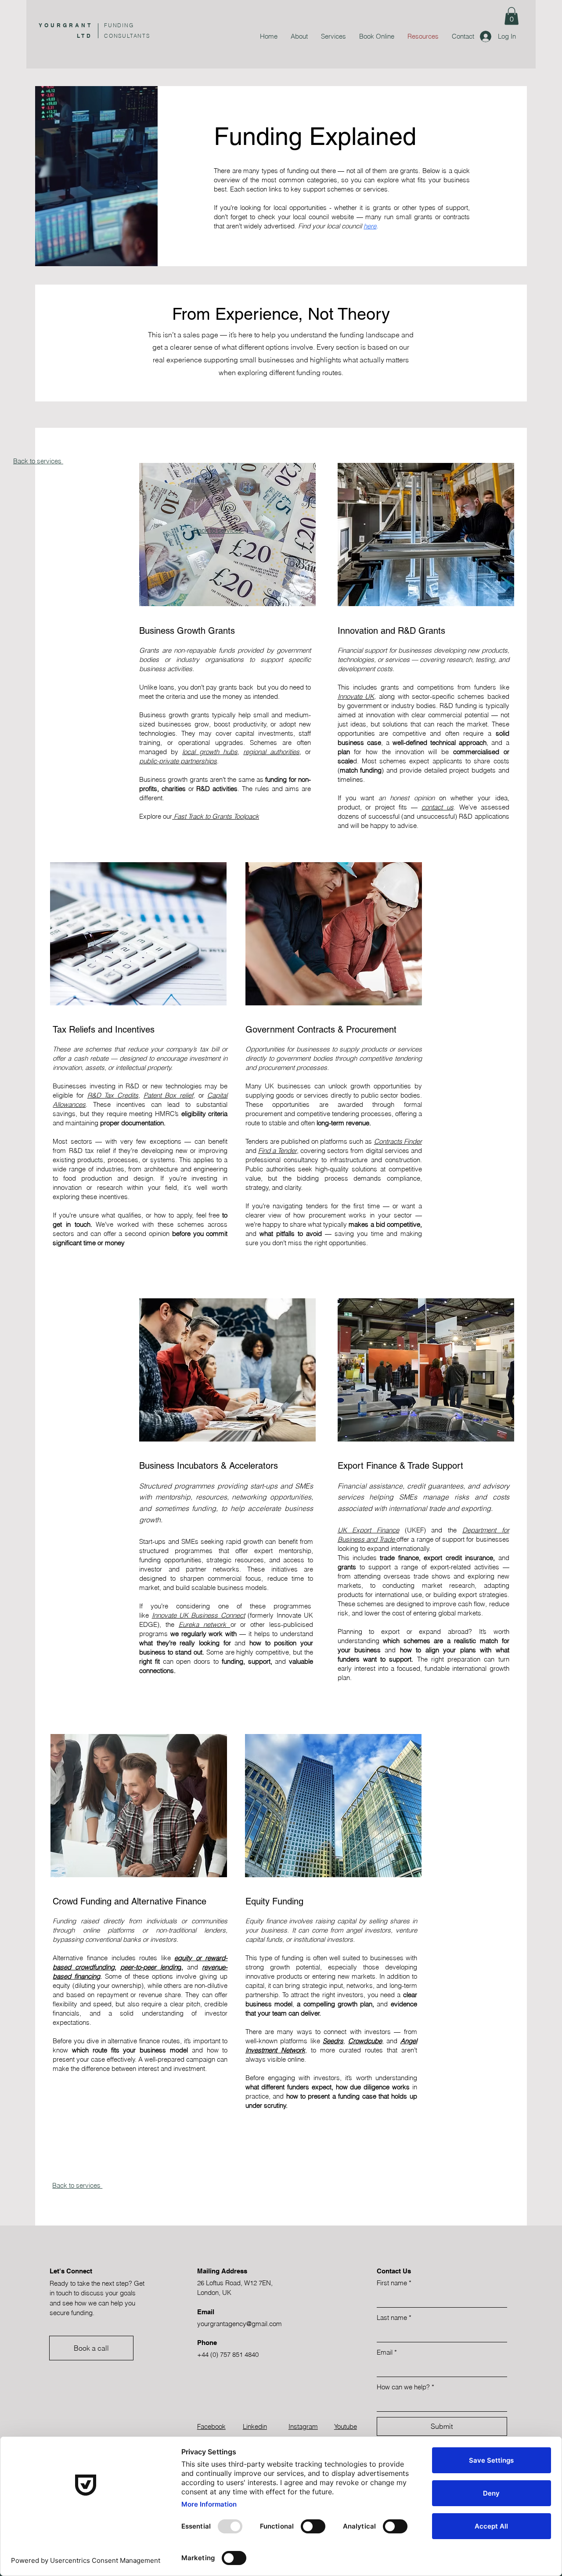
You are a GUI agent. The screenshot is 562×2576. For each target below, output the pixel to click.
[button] (512, 16)
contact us (438, 807)
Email (387, 2352)
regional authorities (271, 752)
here (370, 226)
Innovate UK (356, 696)
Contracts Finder (398, 1141)
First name (394, 2283)
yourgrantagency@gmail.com (240, 2324)
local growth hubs (210, 752)
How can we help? (405, 2387)
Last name (394, 2318)
